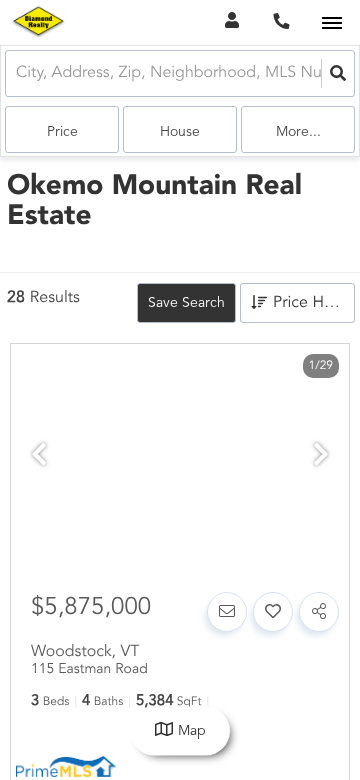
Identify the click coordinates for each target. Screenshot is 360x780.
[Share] (319, 612)
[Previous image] (39, 457)
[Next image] (321, 457)
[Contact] (227, 612)
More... (298, 132)
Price (62, 132)
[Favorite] (273, 612)
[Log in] (231, 22)
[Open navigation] (331, 23)
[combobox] (18, 73)
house (180, 132)
